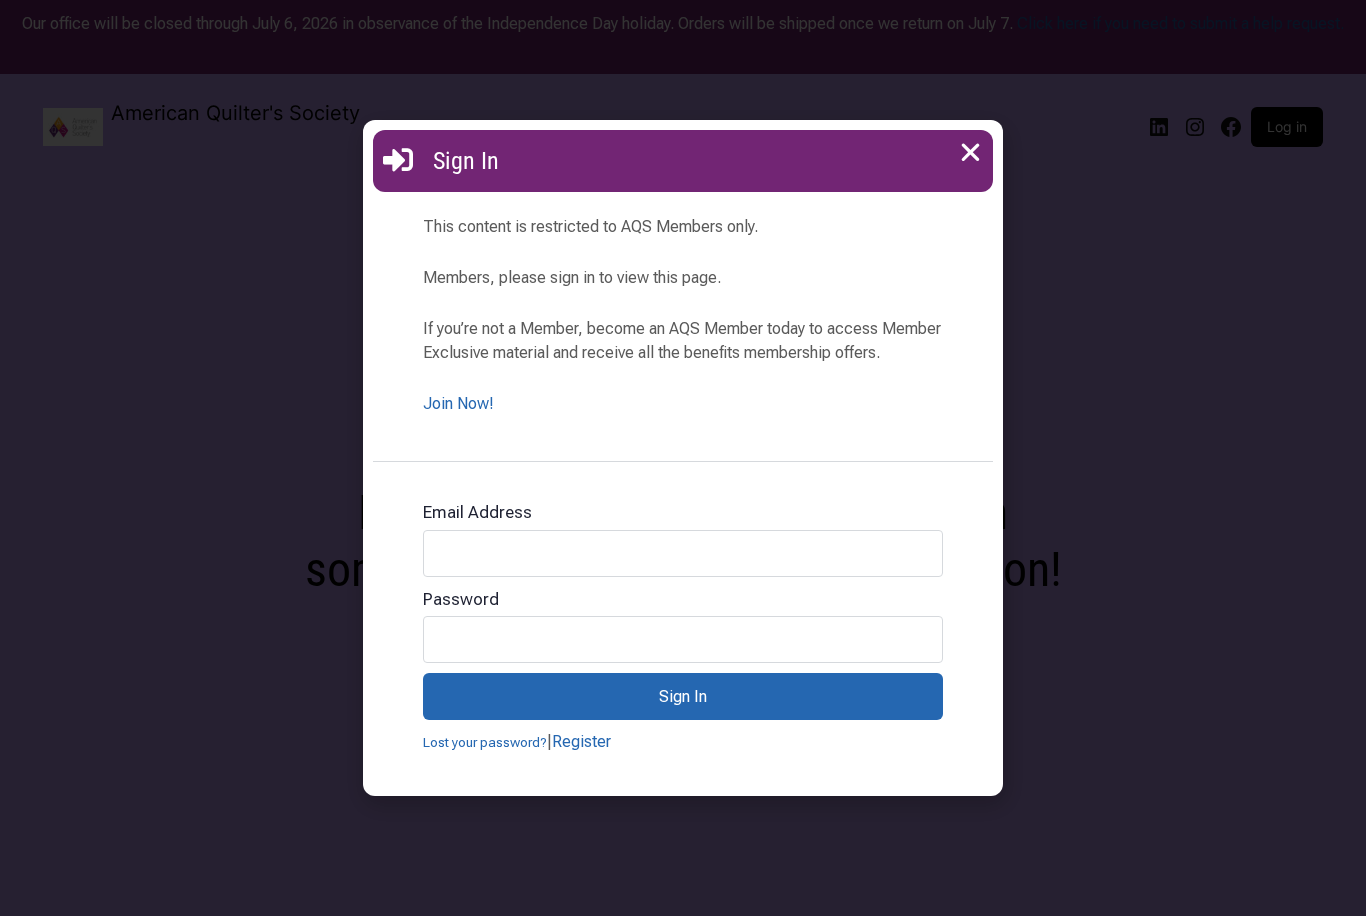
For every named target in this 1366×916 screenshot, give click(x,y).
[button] (970, 152)
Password (461, 599)
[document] (683, 458)
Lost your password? (485, 742)
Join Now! (458, 403)
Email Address (477, 512)
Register (581, 741)
